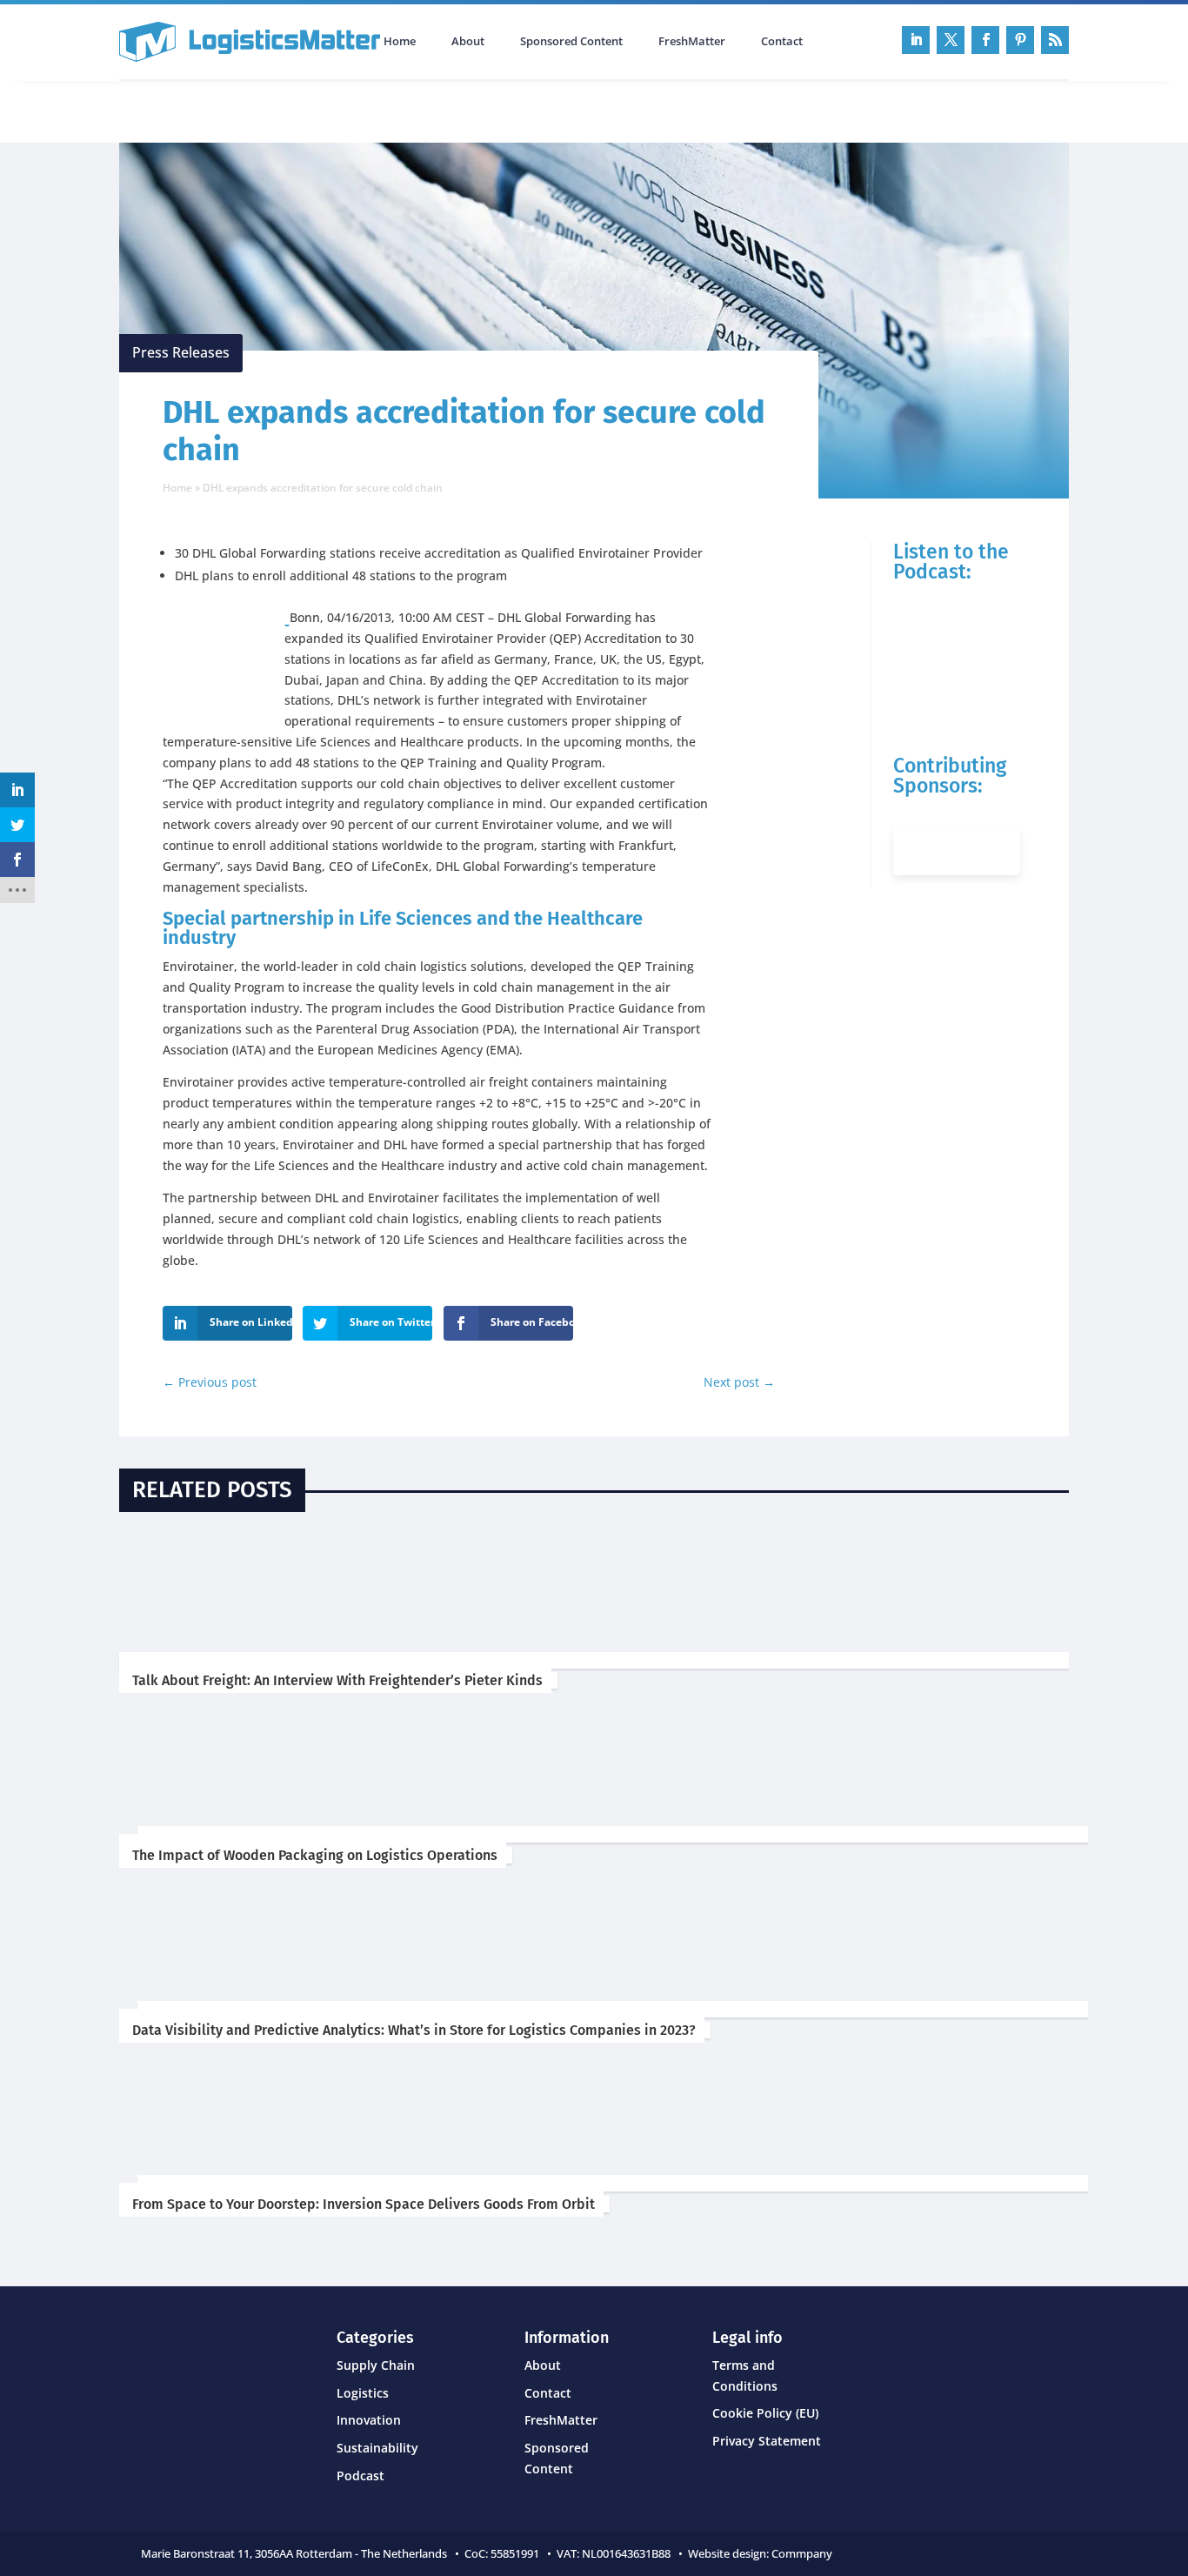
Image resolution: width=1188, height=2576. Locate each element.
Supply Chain (376, 2365)
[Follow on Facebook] (985, 40)
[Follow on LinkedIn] (916, 40)
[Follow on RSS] (1055, 40)
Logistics (363, 2393)
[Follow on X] (951, 40)
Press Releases (181, 352)
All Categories (168, 110)
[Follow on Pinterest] (1020, 40)
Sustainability (377, 2448)
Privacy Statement (767, 2441)
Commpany (803, 2553)
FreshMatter (692, 42)
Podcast (305, 110)
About (468, 42)
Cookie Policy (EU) (765, 2413)
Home (400, 42)
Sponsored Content (571, 42)
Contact (782, 42)
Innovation (369, 2420)
